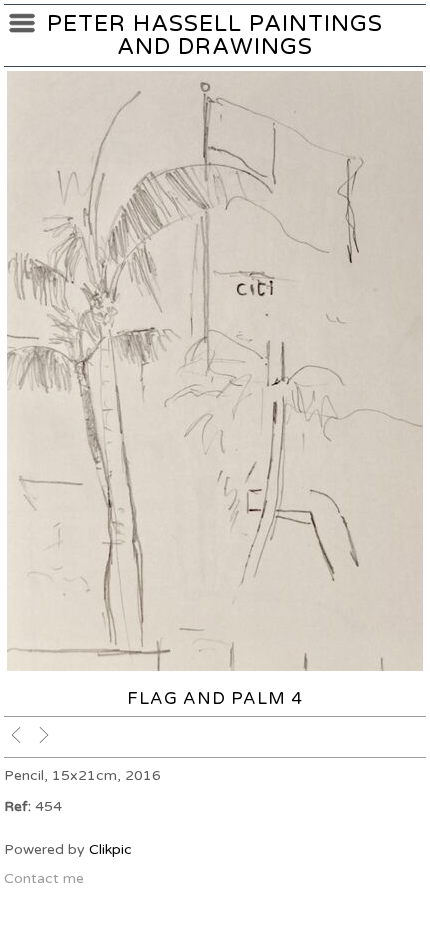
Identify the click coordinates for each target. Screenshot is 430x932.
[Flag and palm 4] (215, 371)
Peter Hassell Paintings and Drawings (215, 35)
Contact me (44, 878)
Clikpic (110, 849)
